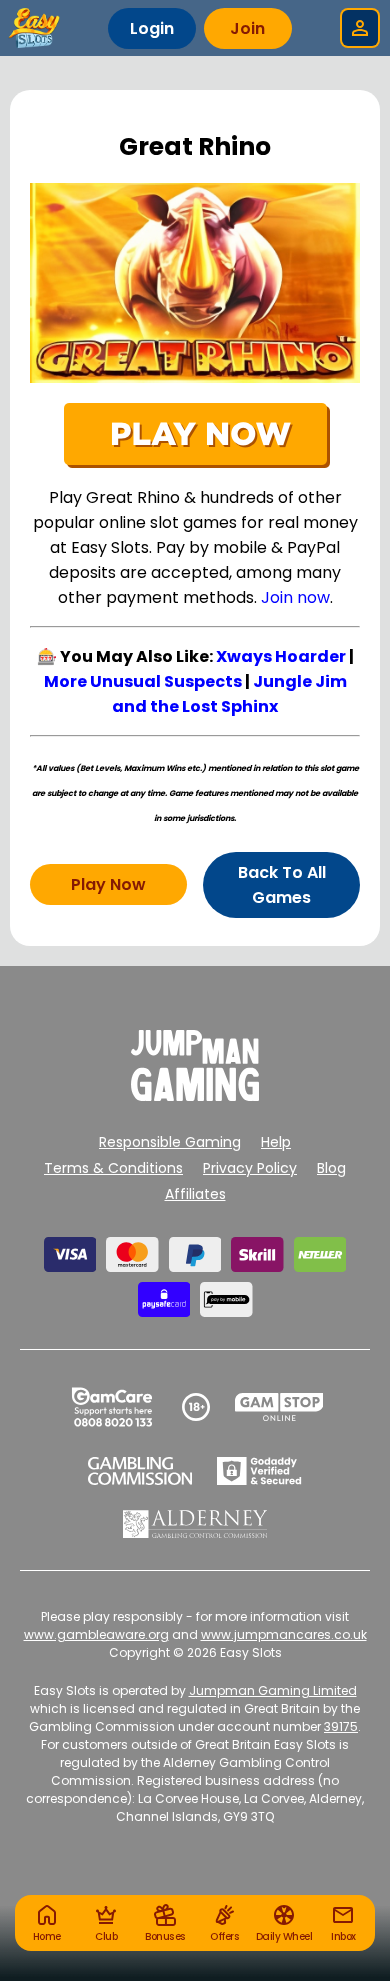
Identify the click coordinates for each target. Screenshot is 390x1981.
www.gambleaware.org (96, 1634)
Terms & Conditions (113, 1168)
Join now (295, 597)
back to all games (282, 885)
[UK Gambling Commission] (140, 1471)
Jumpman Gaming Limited (273, 1690)
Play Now (108, 884)
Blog (331, 1168)
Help (276, 1142)
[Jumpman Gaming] (195, 1095)
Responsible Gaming (170, 1142)
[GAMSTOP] (279, 1407)
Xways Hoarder (281, 656)
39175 (341, 1726)
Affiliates (195, 1194)
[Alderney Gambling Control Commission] (195, 1524)
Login (152, 28)
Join (247, 28)
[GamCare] (112, 1407)
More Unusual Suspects (143, 681)
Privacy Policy (250, 1168)
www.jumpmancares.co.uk (284, 1634)
